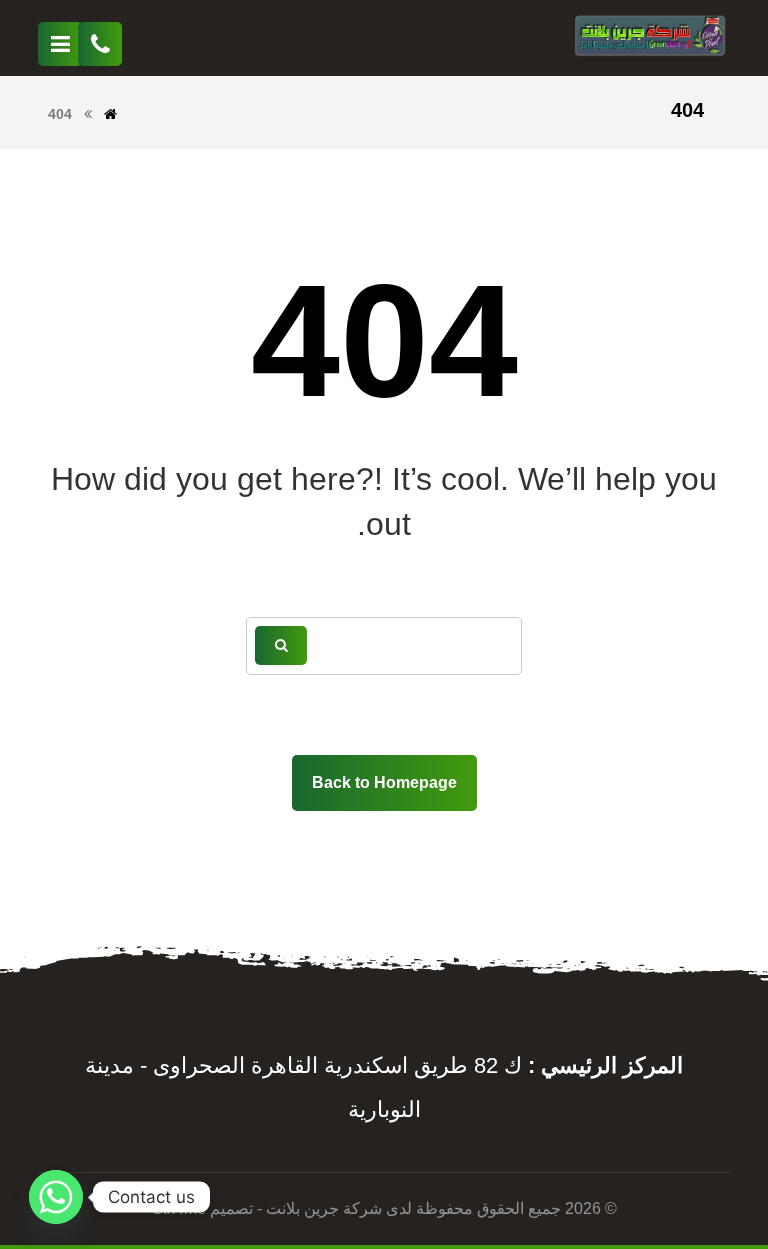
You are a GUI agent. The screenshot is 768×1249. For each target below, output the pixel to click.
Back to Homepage (384, 782)
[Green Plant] (650, 38)
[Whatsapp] (56, 1197)
